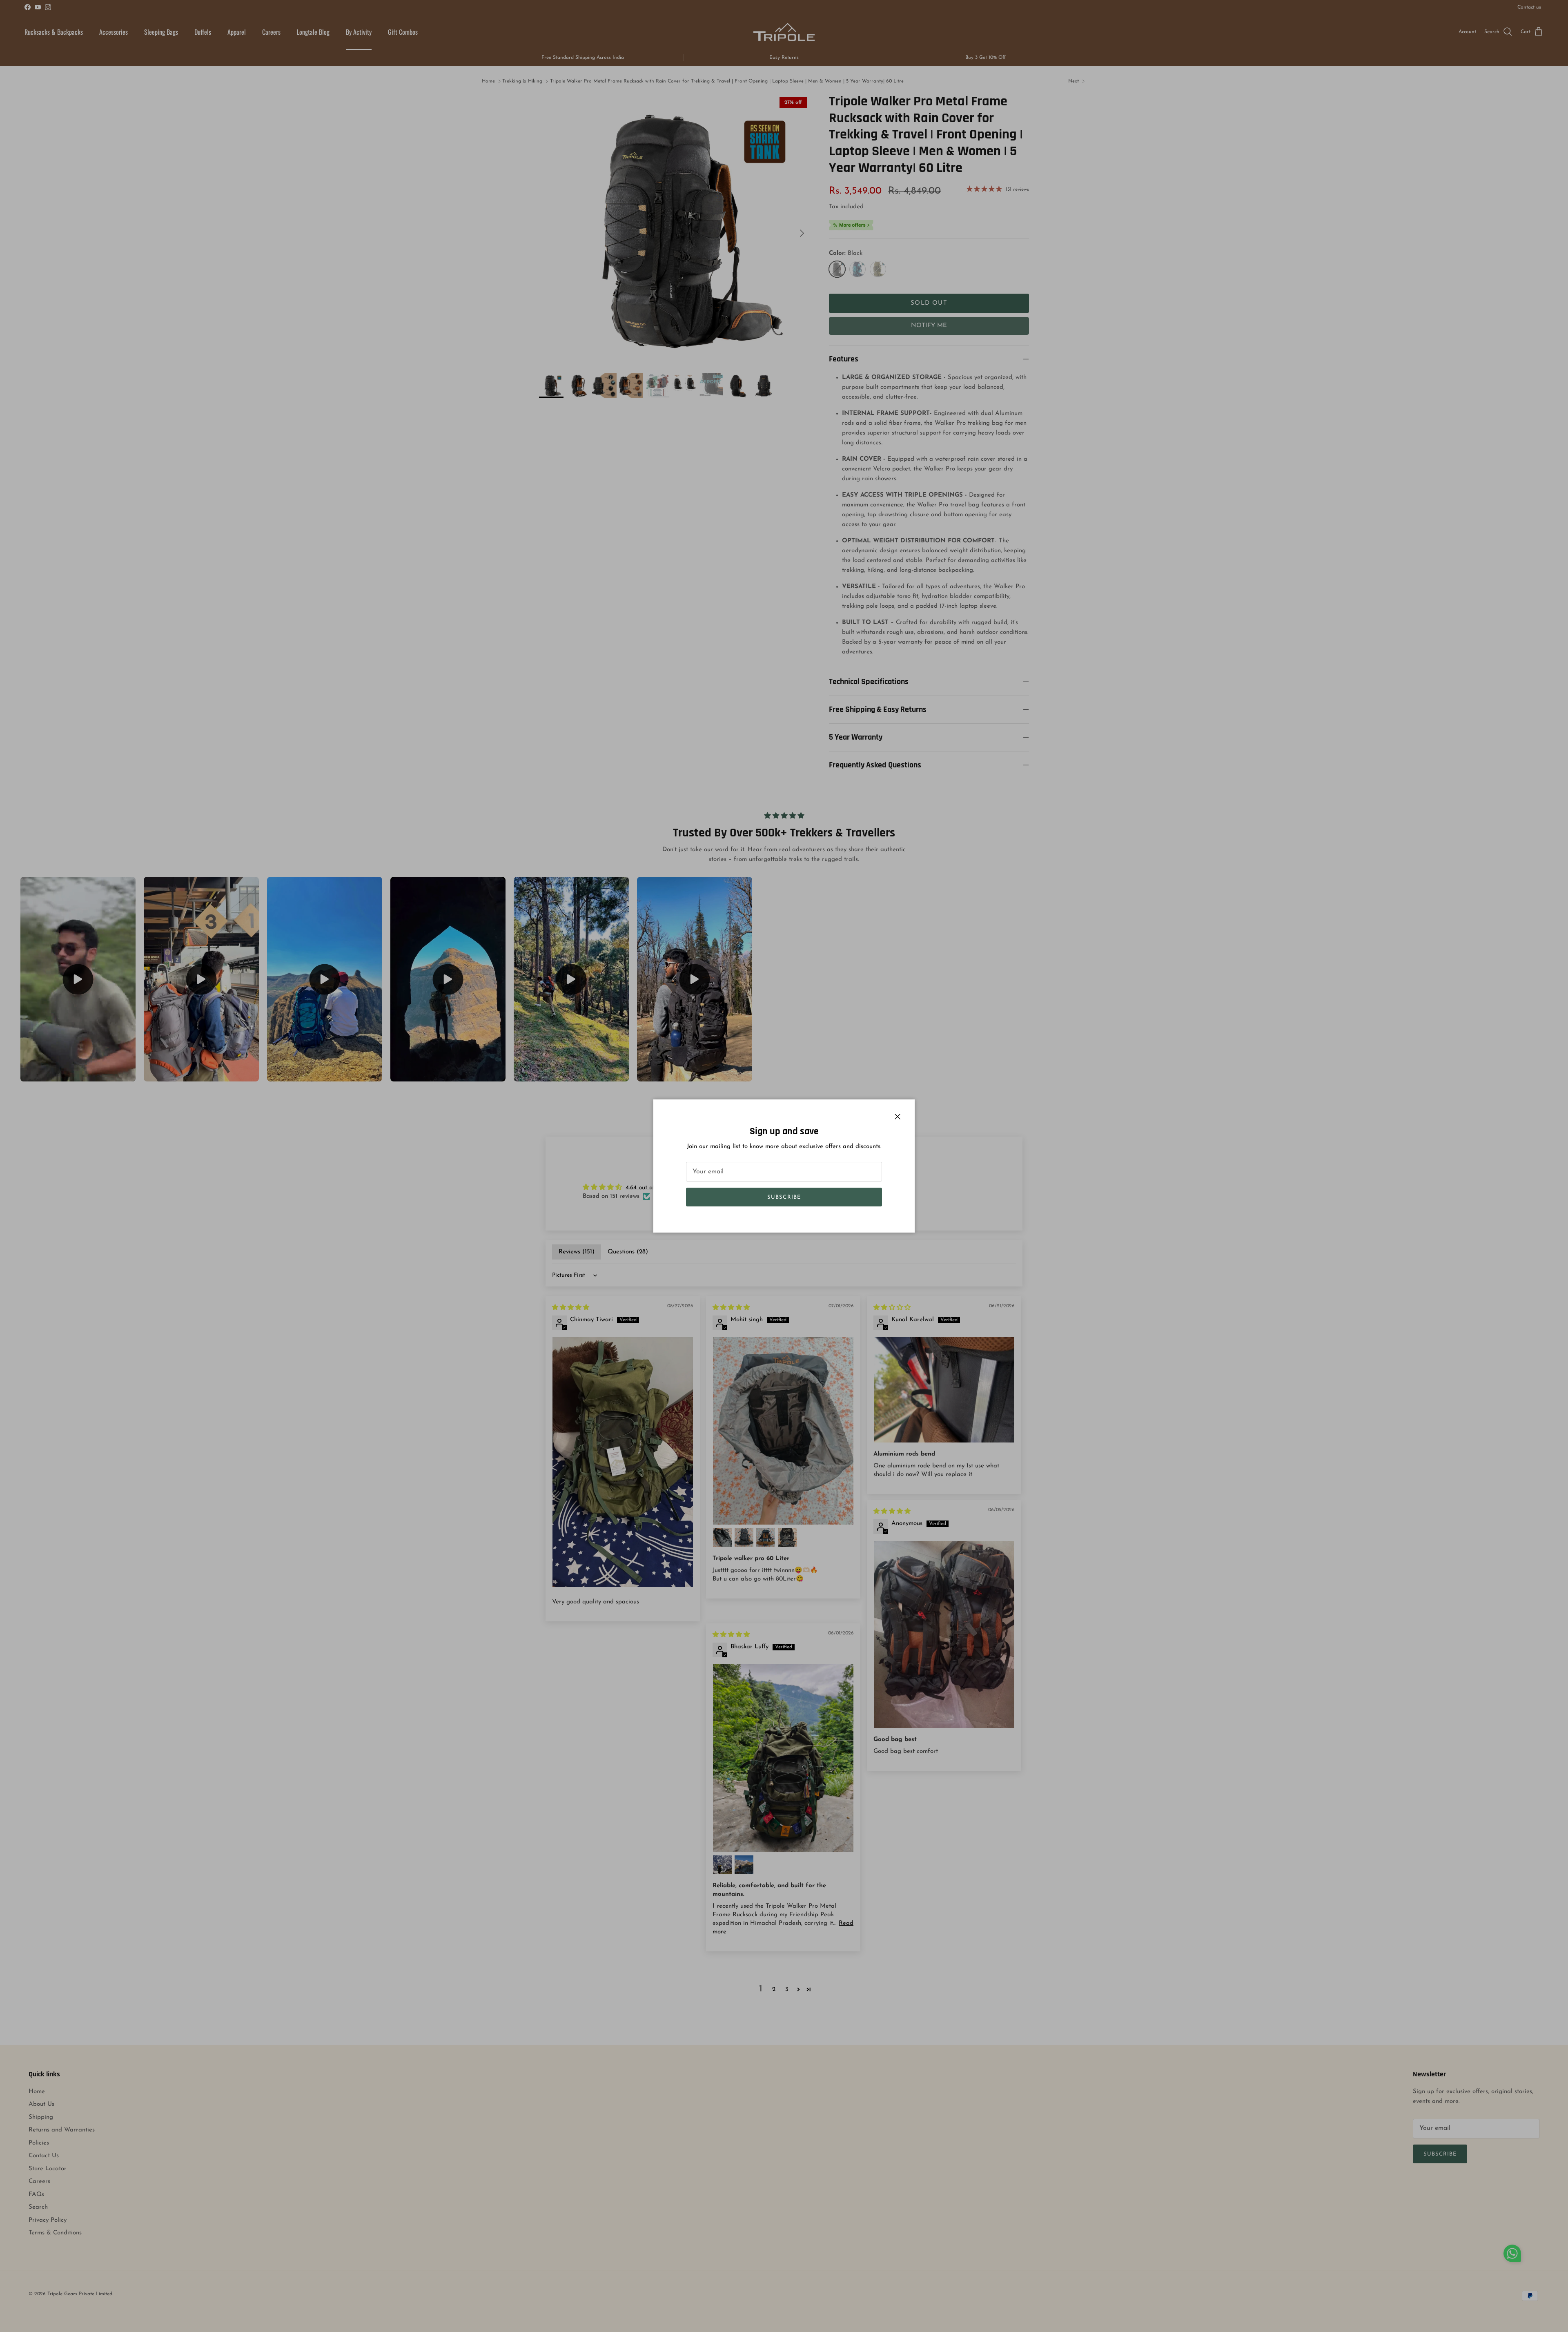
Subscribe (784, 1197)
